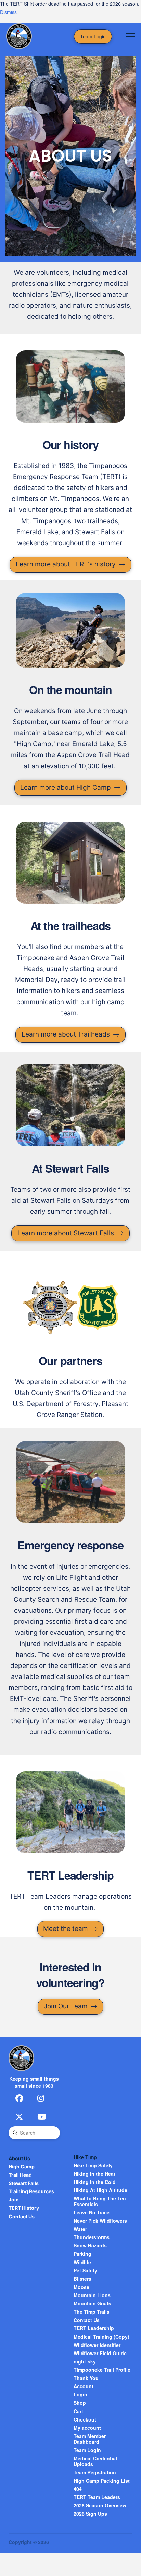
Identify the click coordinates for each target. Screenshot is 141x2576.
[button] (130, 36)
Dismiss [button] (8, 12)
